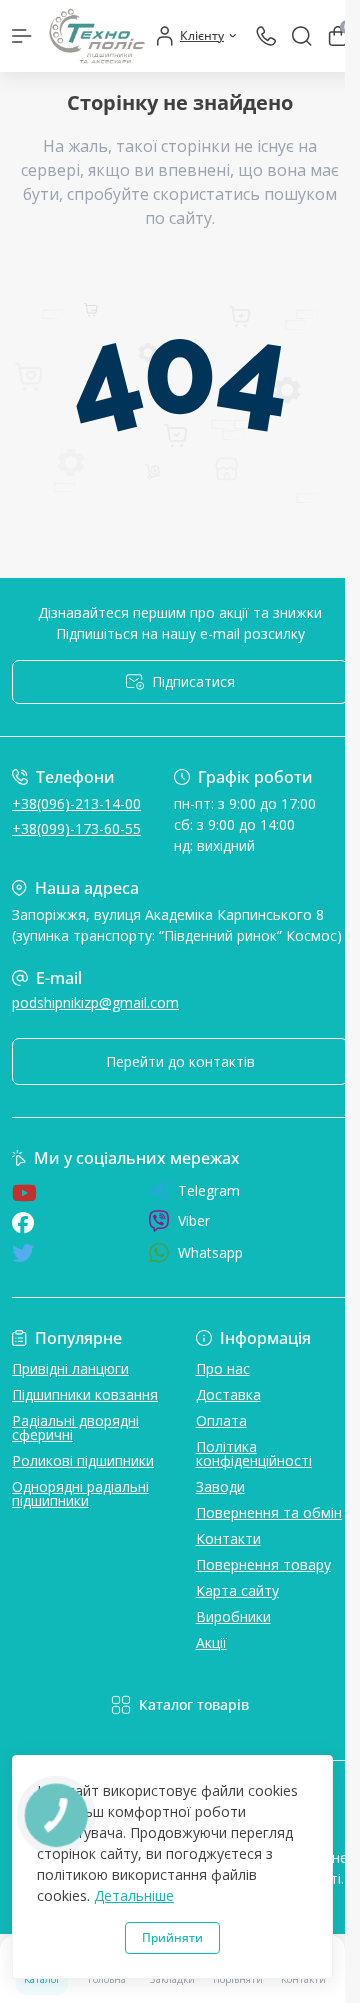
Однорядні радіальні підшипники (80, 1493)
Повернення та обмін (269, 1512)
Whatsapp (210, 1252)
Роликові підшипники (83, 1460)
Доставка (228, 1394)
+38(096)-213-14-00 (76, 803)
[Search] (302, 36)
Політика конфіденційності (254, 1453)
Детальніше (134, 1895)
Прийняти (172, 1937)
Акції (211, 1642)
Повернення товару (263, 1564)
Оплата (221, 1420)
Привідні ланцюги (70, 1368)
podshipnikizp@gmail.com (95, 1002)
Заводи (220, 1486)
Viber (194, 1220)
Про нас (223, 1368)
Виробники (233, 1616)
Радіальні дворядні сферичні (75, 1427)
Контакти (228, 1538)
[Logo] (97, 36)
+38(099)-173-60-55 (76, 828)
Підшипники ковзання (85, 1394)
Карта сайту (237, 1590)
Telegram (209, 1191)
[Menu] (22, 36)
